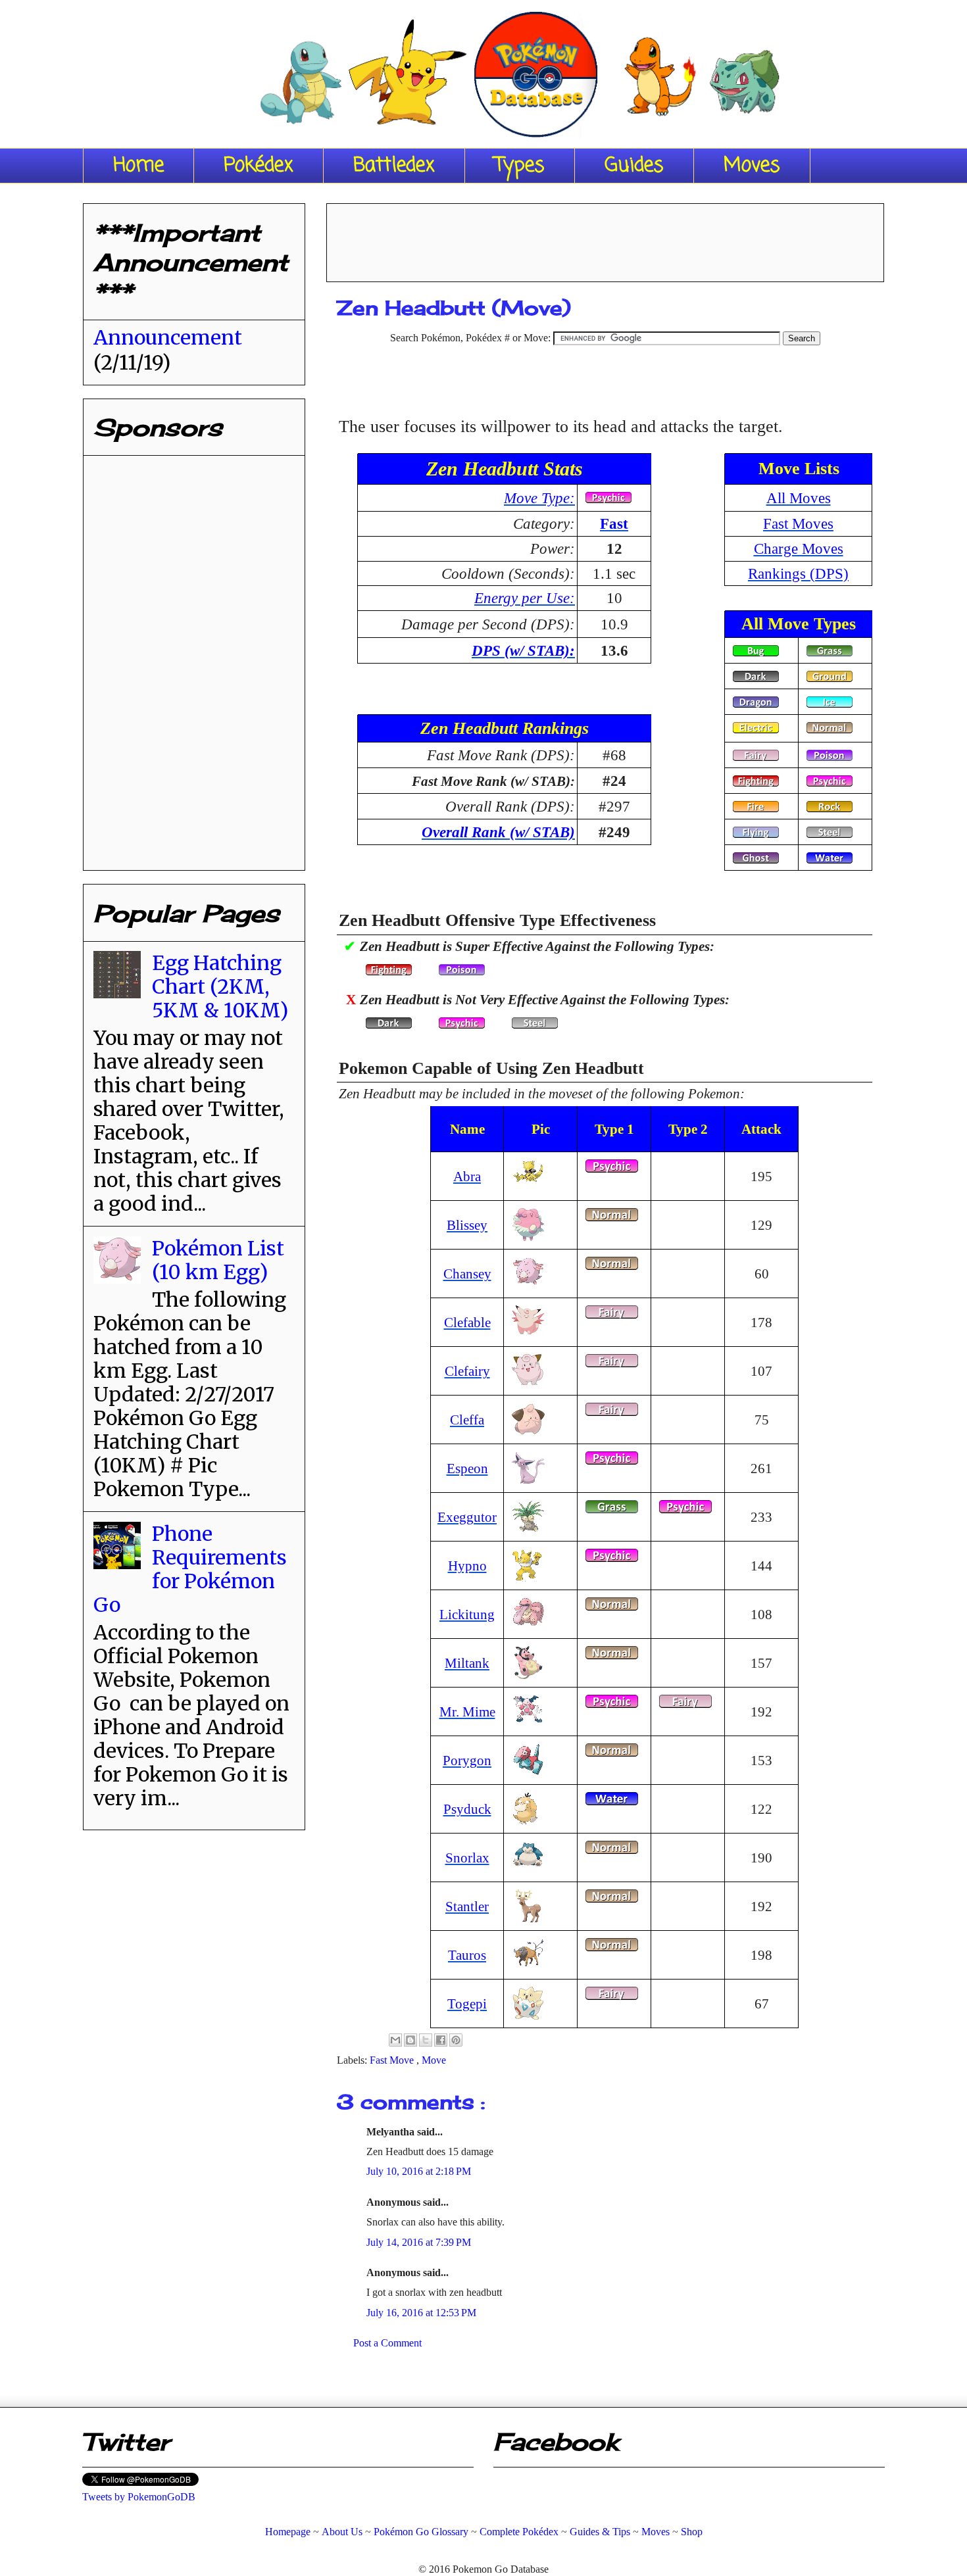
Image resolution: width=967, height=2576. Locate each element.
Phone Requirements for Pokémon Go (190, 1569)
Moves (752, 166)
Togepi (467, 2004)
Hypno (467, 1566)
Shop (692, 2532)
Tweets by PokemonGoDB (139, 2497)
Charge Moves (799, 548)
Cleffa (467, 1420)
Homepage (288, 2532)
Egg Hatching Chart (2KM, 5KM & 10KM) (220, 986)
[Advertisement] (605, 238)
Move (434, 2060)
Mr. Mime (467, 1712)
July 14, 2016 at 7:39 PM (419, 2242)
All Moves (799, 498)
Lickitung (467, 1614)
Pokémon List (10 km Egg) (218, 1260)
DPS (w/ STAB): (523, 650)
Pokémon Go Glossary (421, 2532)
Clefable (467, 1322)
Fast (614, 523)
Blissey (467, 1225)
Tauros (467, 1955)
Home (138, 166)
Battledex (394, 166)
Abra (467, 1176)
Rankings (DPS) (798, 573)
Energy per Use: (525, 598)
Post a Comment (387, 2343)
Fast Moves (798, 523)
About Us (342, 2532)
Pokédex (259, 166)
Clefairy (467, 1371)
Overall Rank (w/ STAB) (498, 832)
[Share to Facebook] (441, 2040)
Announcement (168, 337)
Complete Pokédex (519, 2532)
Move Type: (539, 498)
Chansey (467, 1274)
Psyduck (467, 1809)
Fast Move (393, 2060)
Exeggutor (467, 1517)
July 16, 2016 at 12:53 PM (421, 2313)
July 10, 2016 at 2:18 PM (419, 2171)
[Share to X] (426, 2040)
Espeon (467, 1468)
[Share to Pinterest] (456, 2040)
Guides (634, 166)
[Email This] (395, 2040)
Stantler (467, 1906)
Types (520, 166)
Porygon (467, 1760)
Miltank (467, 1663)
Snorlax (467, 1858)
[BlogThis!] (410, 2040)
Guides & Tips (600, 2532)
